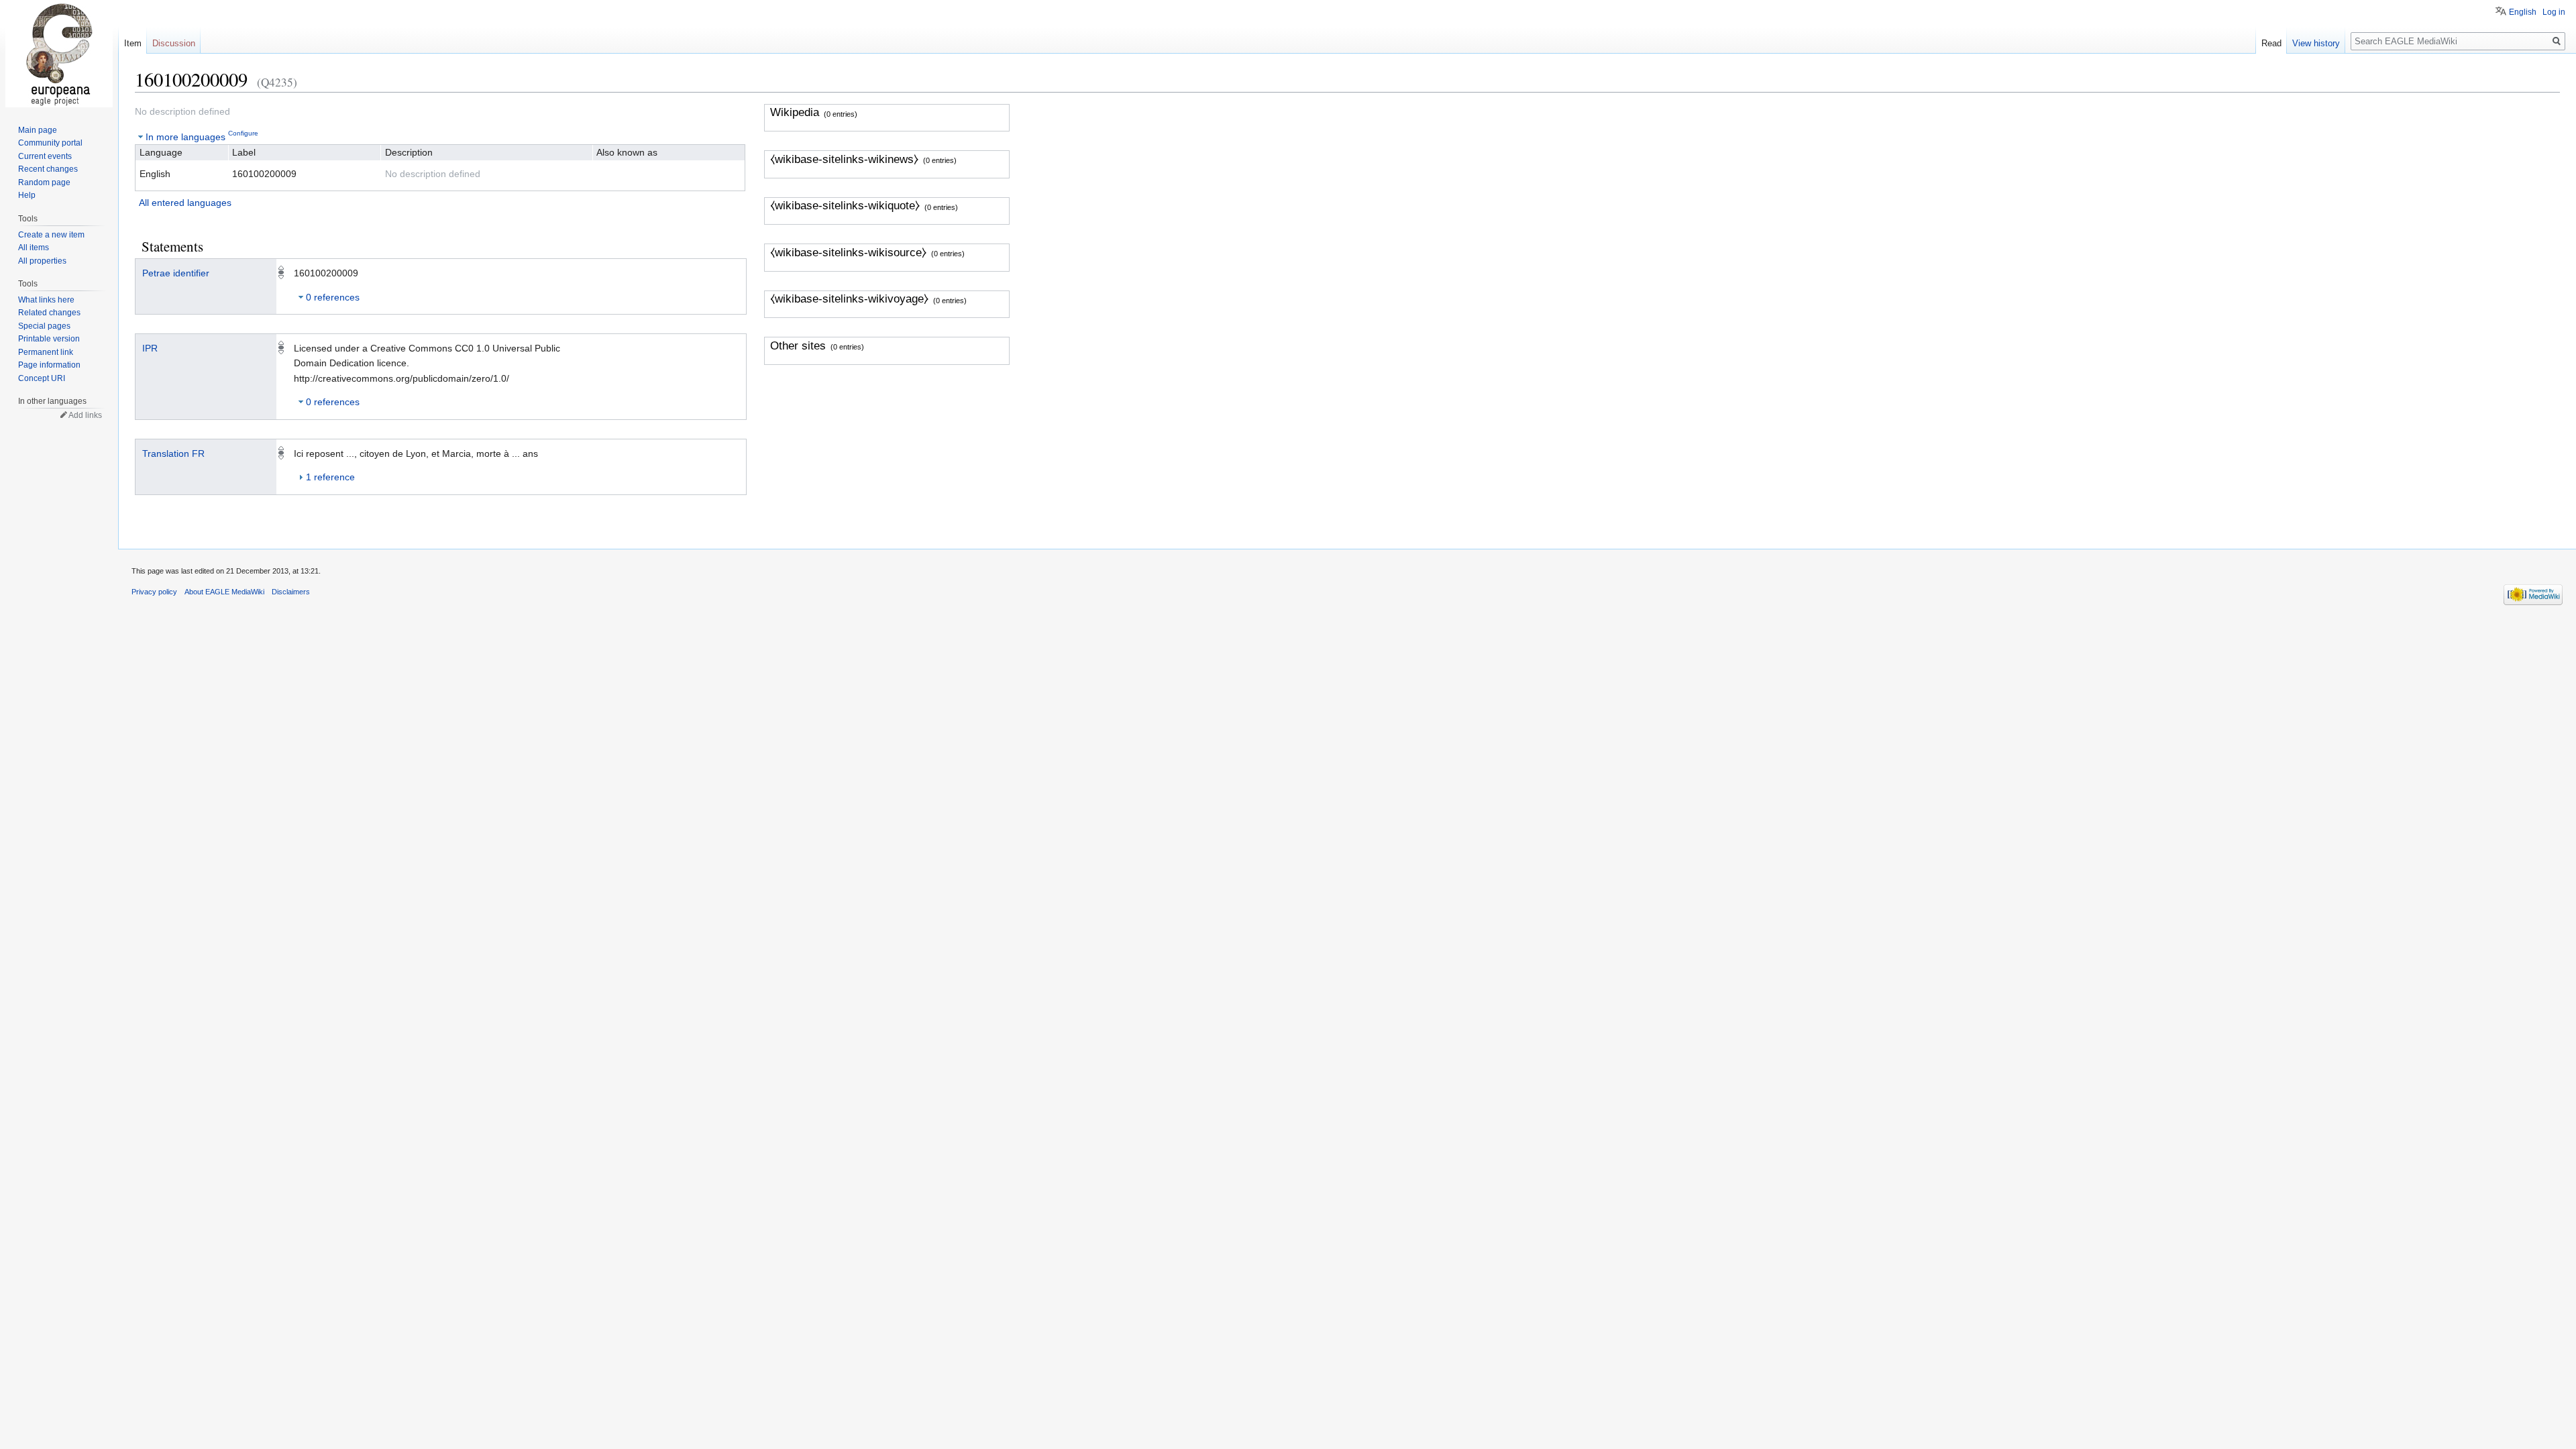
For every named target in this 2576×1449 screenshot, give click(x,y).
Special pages (44, 326)
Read (2271, 43)
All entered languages (185, 203)
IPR (150, 348)
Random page (44, 182)
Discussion (174, 43)
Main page (38, 130)
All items (34, 248)
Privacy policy (154, 592)
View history (2316, 43)
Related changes (49, 313)
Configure (243, 133)
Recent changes (48, 169)
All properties (42, 261)
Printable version (49, 339)
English (2523, 12)
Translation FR (173, 453)
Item (133, 43)
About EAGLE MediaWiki (224, 592)
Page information (49, 365)
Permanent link (46, 352)
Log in (2554, 12)
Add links (85, 415)
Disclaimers (291, 592)
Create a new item (51, 235)
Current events (45, 156)
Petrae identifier (176, 273)
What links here (46, 300)
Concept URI (42, 378)
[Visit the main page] (59, 54)
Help (27, 195)
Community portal (50, 143)
